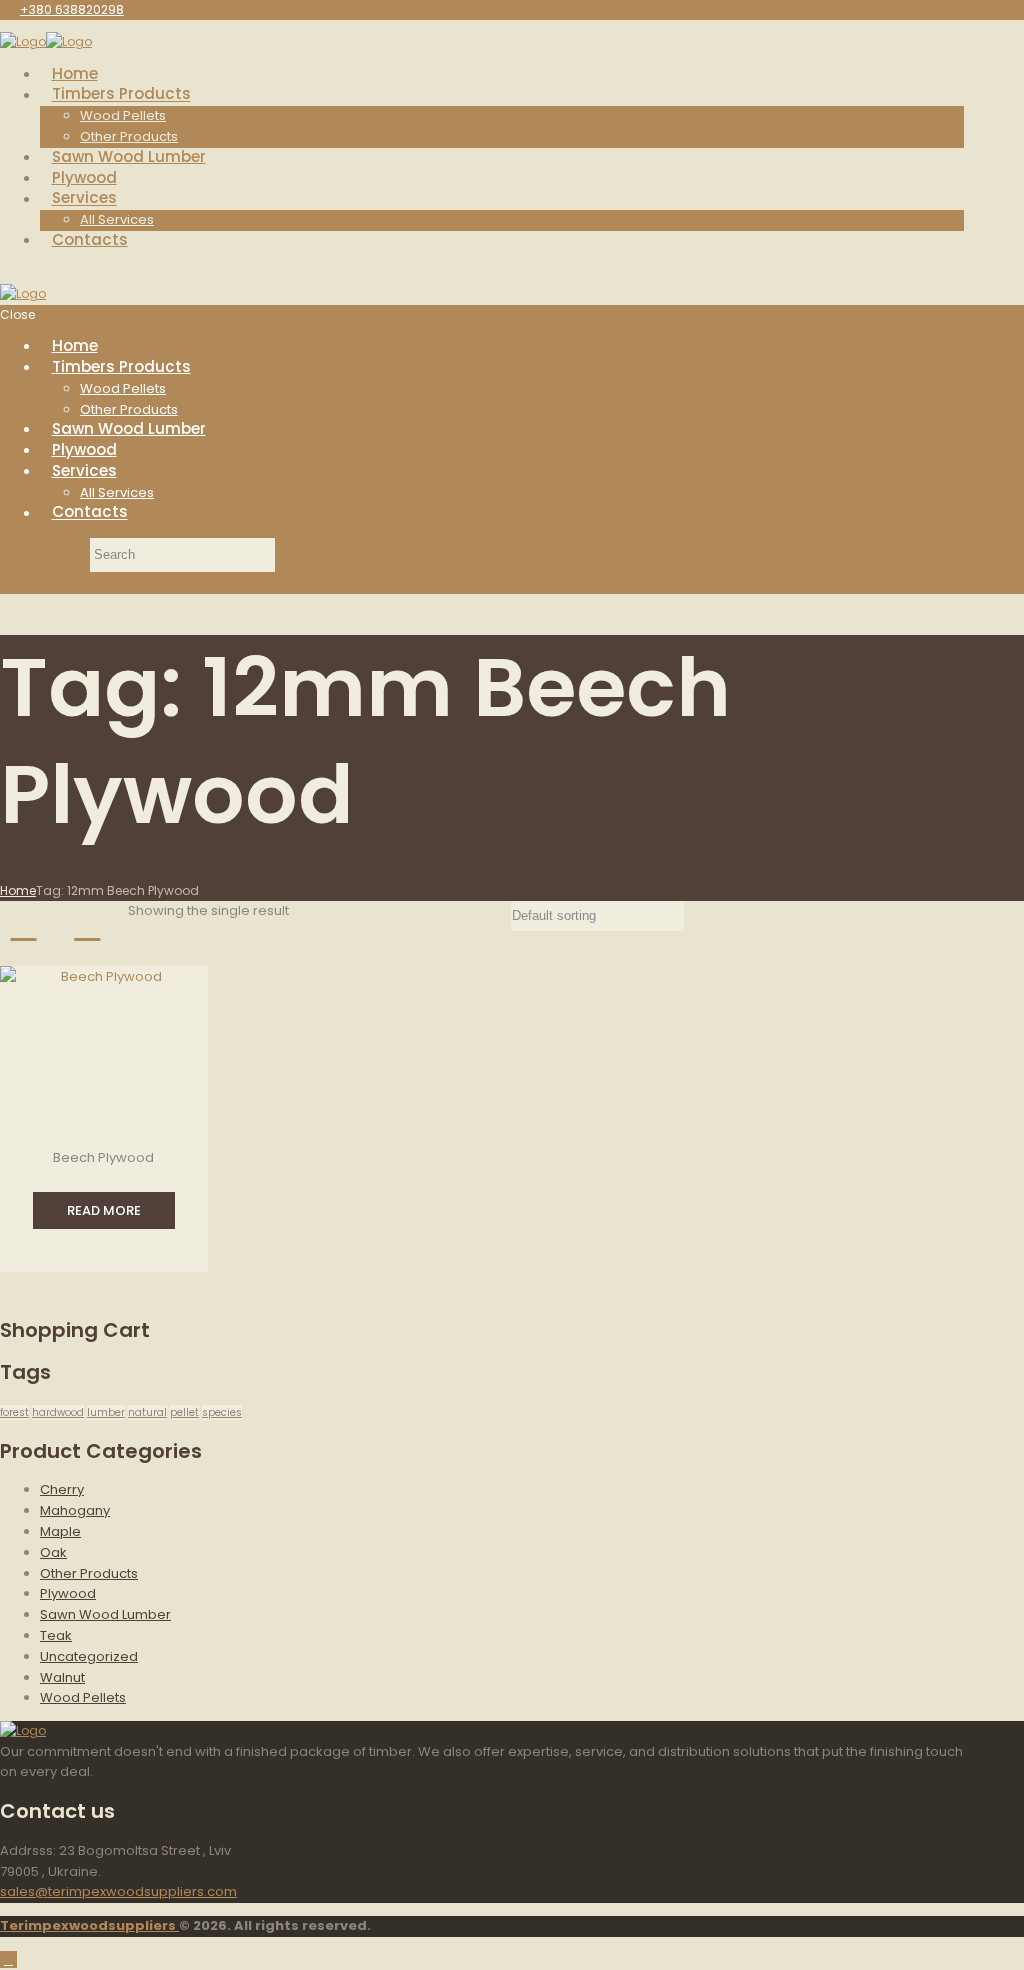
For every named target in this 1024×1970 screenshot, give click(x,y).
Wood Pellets (83, 1697)
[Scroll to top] (8, 1959)
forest (14, 1412)
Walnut (62, 1677)
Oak (53, 1552)
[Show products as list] (87, 924)
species (222, 1412)
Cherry (62, 1489)
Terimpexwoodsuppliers (89, 1925)
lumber (106, 1412)
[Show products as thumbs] (23, 924)
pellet (184, 1412)
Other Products (89, 1573)
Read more (104, 1210)
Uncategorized (89, 1656)
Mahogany (75, 1510)
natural (147, 1412)
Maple (60, 1531)
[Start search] (43, 554)
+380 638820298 (72, 9)
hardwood (58, 1412)
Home (18, 890)
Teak (56, 1635)
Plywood (68, 1593)
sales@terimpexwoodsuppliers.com (118, 1891)
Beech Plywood (103, 1157)
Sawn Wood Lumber (105, 1614)
